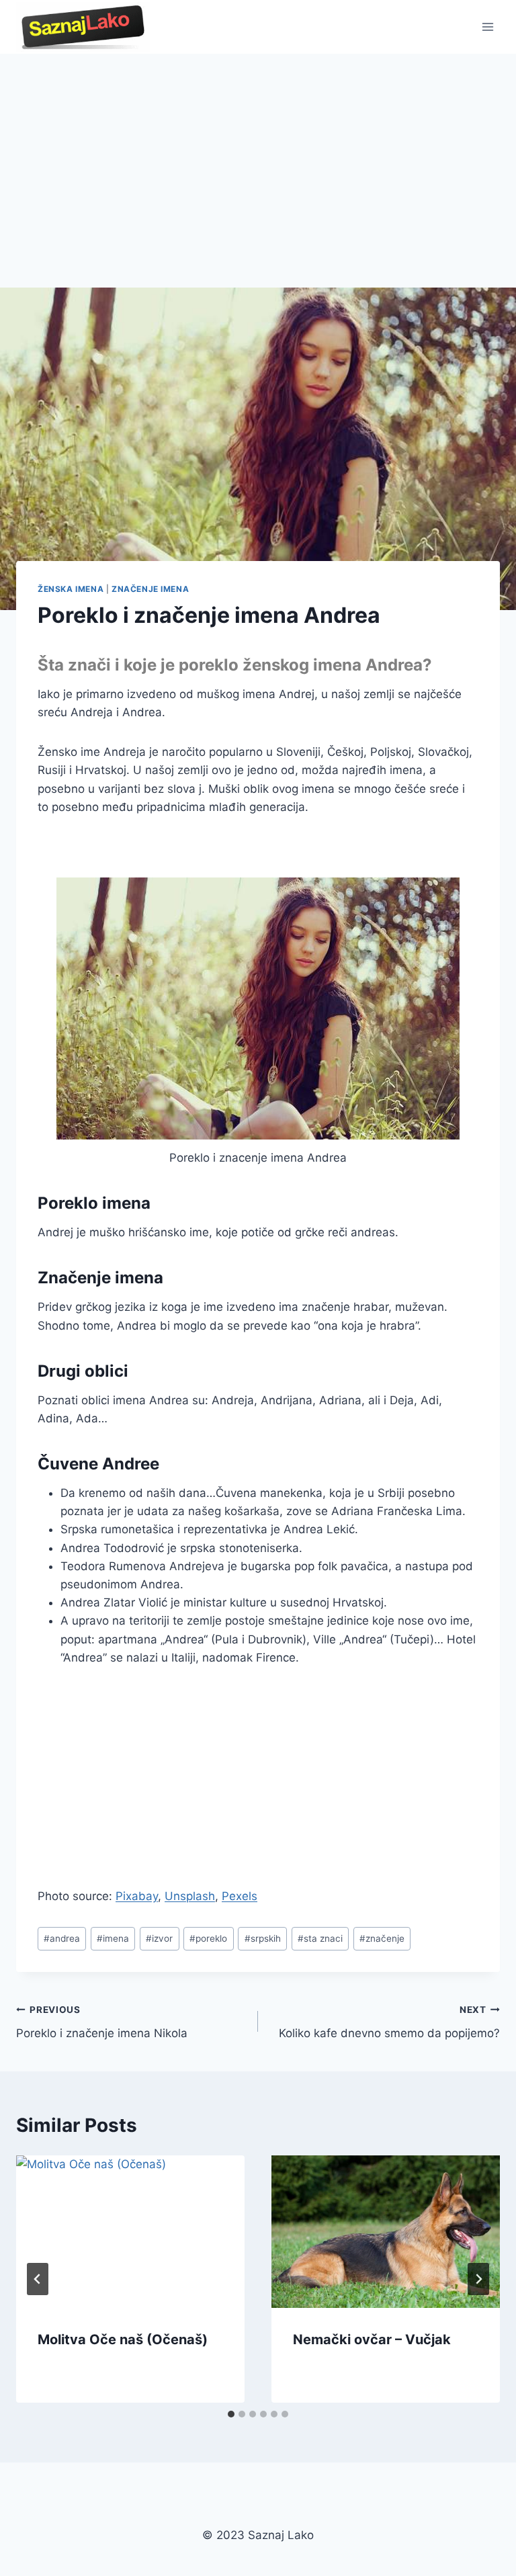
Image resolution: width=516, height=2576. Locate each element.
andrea (62, 1938)
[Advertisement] (258, 155)
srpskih (263, 1938)
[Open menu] (487, 27)
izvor (159, 1938)
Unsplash (190, 1896)
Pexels (240, 1896)
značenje (382, 1938)
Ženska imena (71, 589)
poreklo (208, 1938)
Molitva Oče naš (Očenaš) (123, 2339)
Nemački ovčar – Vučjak (372, 2339)
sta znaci (320, 1938)
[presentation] (130, 2232)
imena (113, 1938)
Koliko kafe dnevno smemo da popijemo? (389, 2022)
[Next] (478, 2279)
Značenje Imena (150, 589)
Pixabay (137, 1896)
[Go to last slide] (38, 2279)
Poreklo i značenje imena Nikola (102, 2022)
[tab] (231, 2414)
